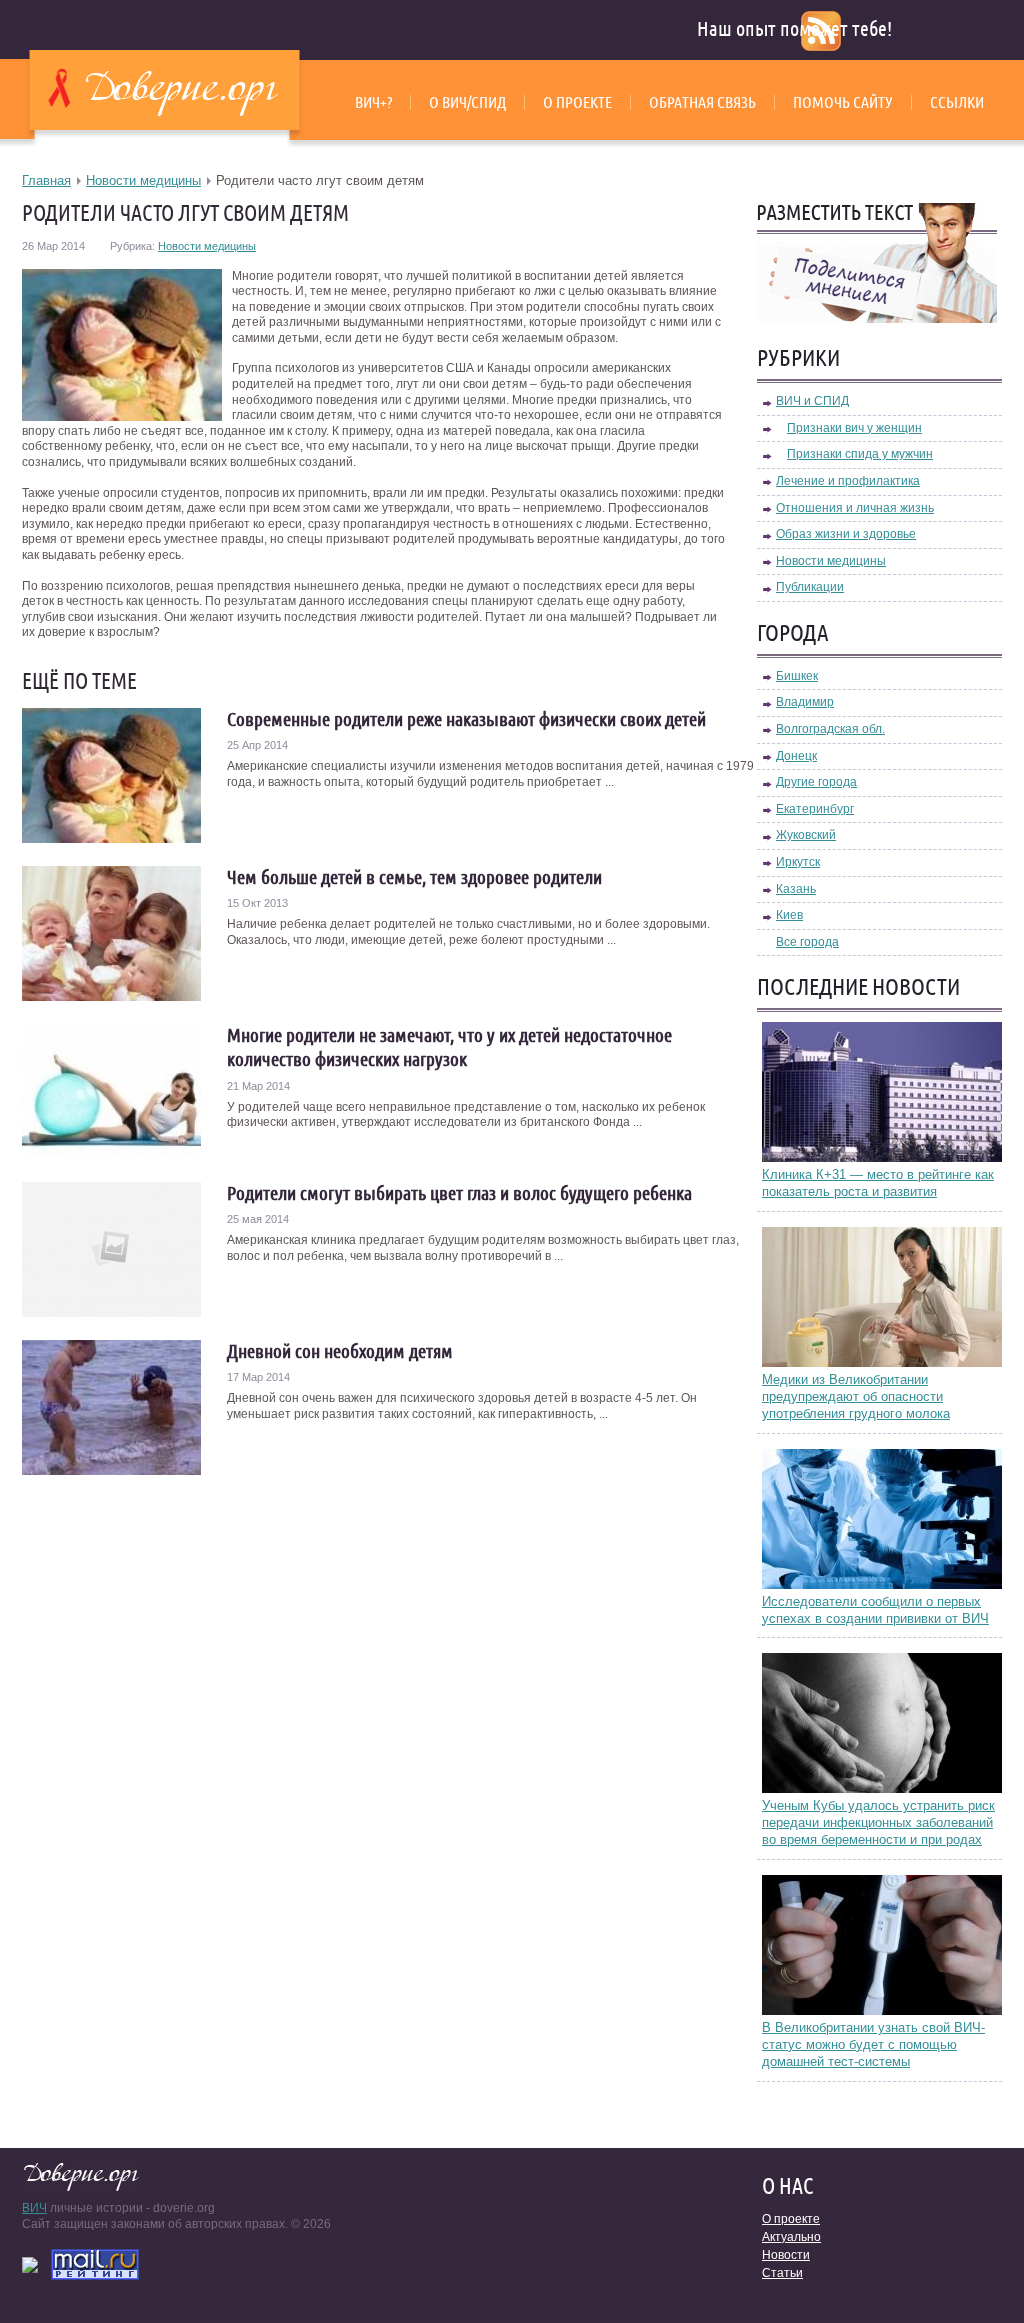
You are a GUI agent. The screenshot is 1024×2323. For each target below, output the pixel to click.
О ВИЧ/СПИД (467, 102)
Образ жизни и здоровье (846, 534)
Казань (796, 889)
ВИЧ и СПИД (812, 401)
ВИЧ (34, 2208)
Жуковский (806, 835)
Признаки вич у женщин (854, 428)
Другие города (816, 782)
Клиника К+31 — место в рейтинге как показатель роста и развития (878, 1183)
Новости (786, 2255)
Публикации (810, 587)
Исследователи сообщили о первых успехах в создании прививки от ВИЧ (875, 1610)
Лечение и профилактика (848, 481)
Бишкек (797, 676)
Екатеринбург (815, 809)
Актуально (791, 2237)
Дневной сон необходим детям (340, 1351)
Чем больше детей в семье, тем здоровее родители (414, 877)
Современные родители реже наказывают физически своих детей (466, 719)
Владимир (805, 702)
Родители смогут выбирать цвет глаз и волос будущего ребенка (459, 1193)
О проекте (577, 102)
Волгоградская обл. (830, 729)
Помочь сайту (843, 102)
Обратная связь (702, 102)
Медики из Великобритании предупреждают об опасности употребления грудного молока (856, 1396)
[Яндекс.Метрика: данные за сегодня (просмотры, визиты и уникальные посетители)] (30, 2265)
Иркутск (798, 862)
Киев (789, 915)
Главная (46, 180)
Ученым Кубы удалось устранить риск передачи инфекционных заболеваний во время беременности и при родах (878, 1822)
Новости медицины (143, 180)
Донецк (796, 756)
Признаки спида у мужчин (860, 454)
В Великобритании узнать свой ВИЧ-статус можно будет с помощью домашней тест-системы (873, 2044)
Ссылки (957, 102)
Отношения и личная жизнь (855, 508)
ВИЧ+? (373, 102)
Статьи (782, 2273)
